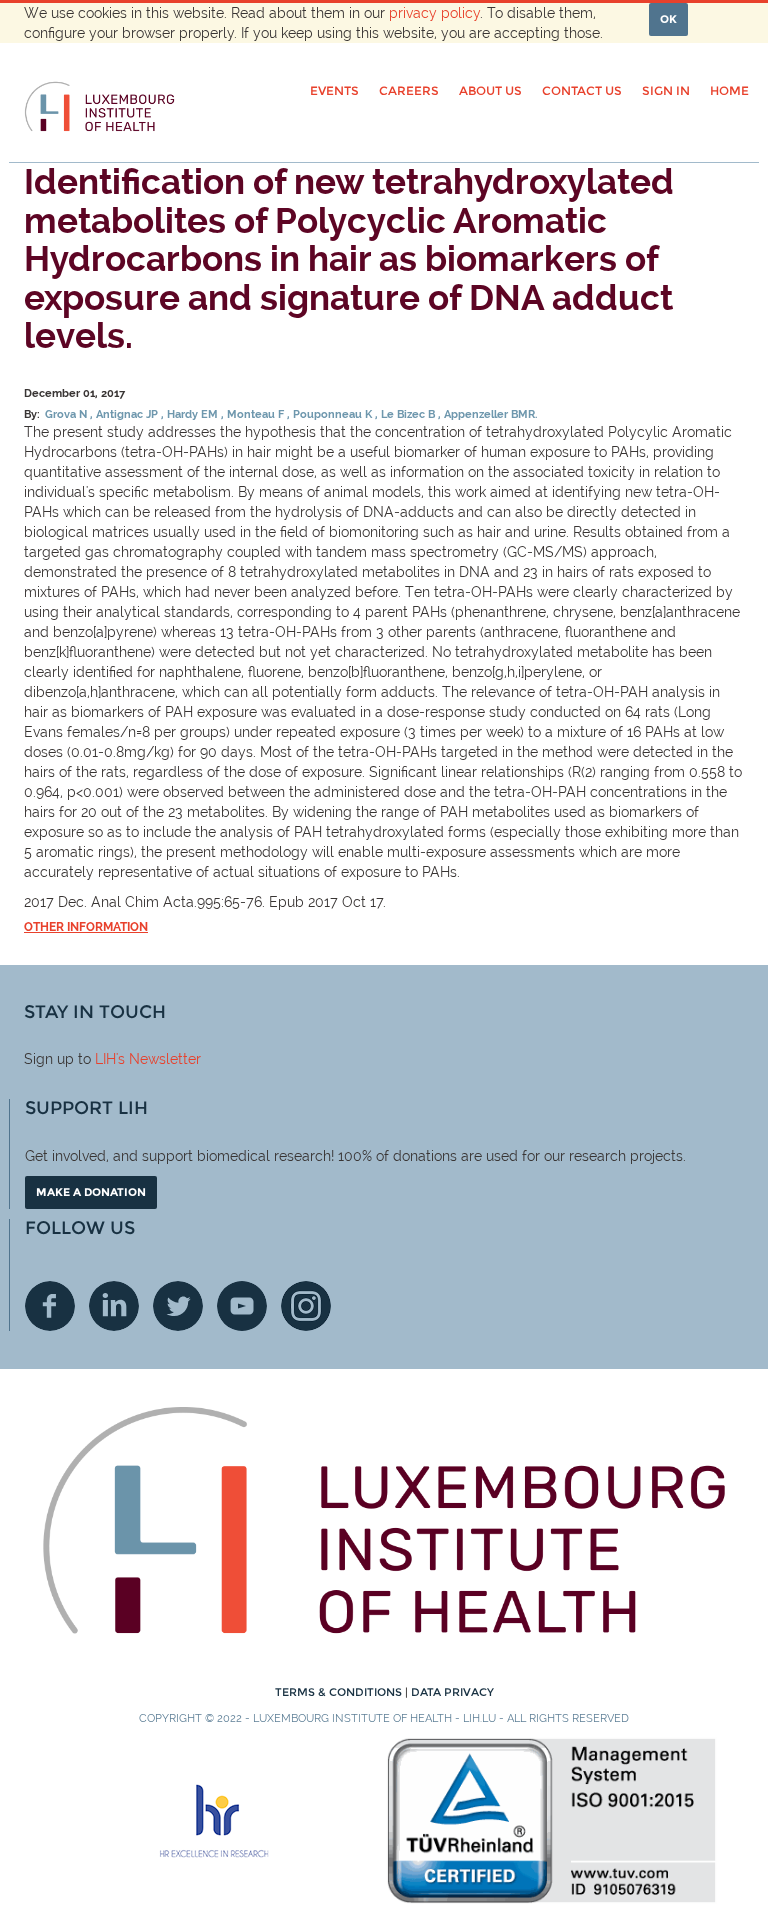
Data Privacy (452, 1692)
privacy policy (434, 13)
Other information (86, 927)
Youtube (242, 1306)
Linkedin (114, 1306)
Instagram (306, 1306)
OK (668, 19)
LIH (105, 1059)
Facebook (50, 1306)
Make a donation (91, 1192)
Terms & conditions (340, 1692)
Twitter (178, 1306)
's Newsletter (158, 1059)
